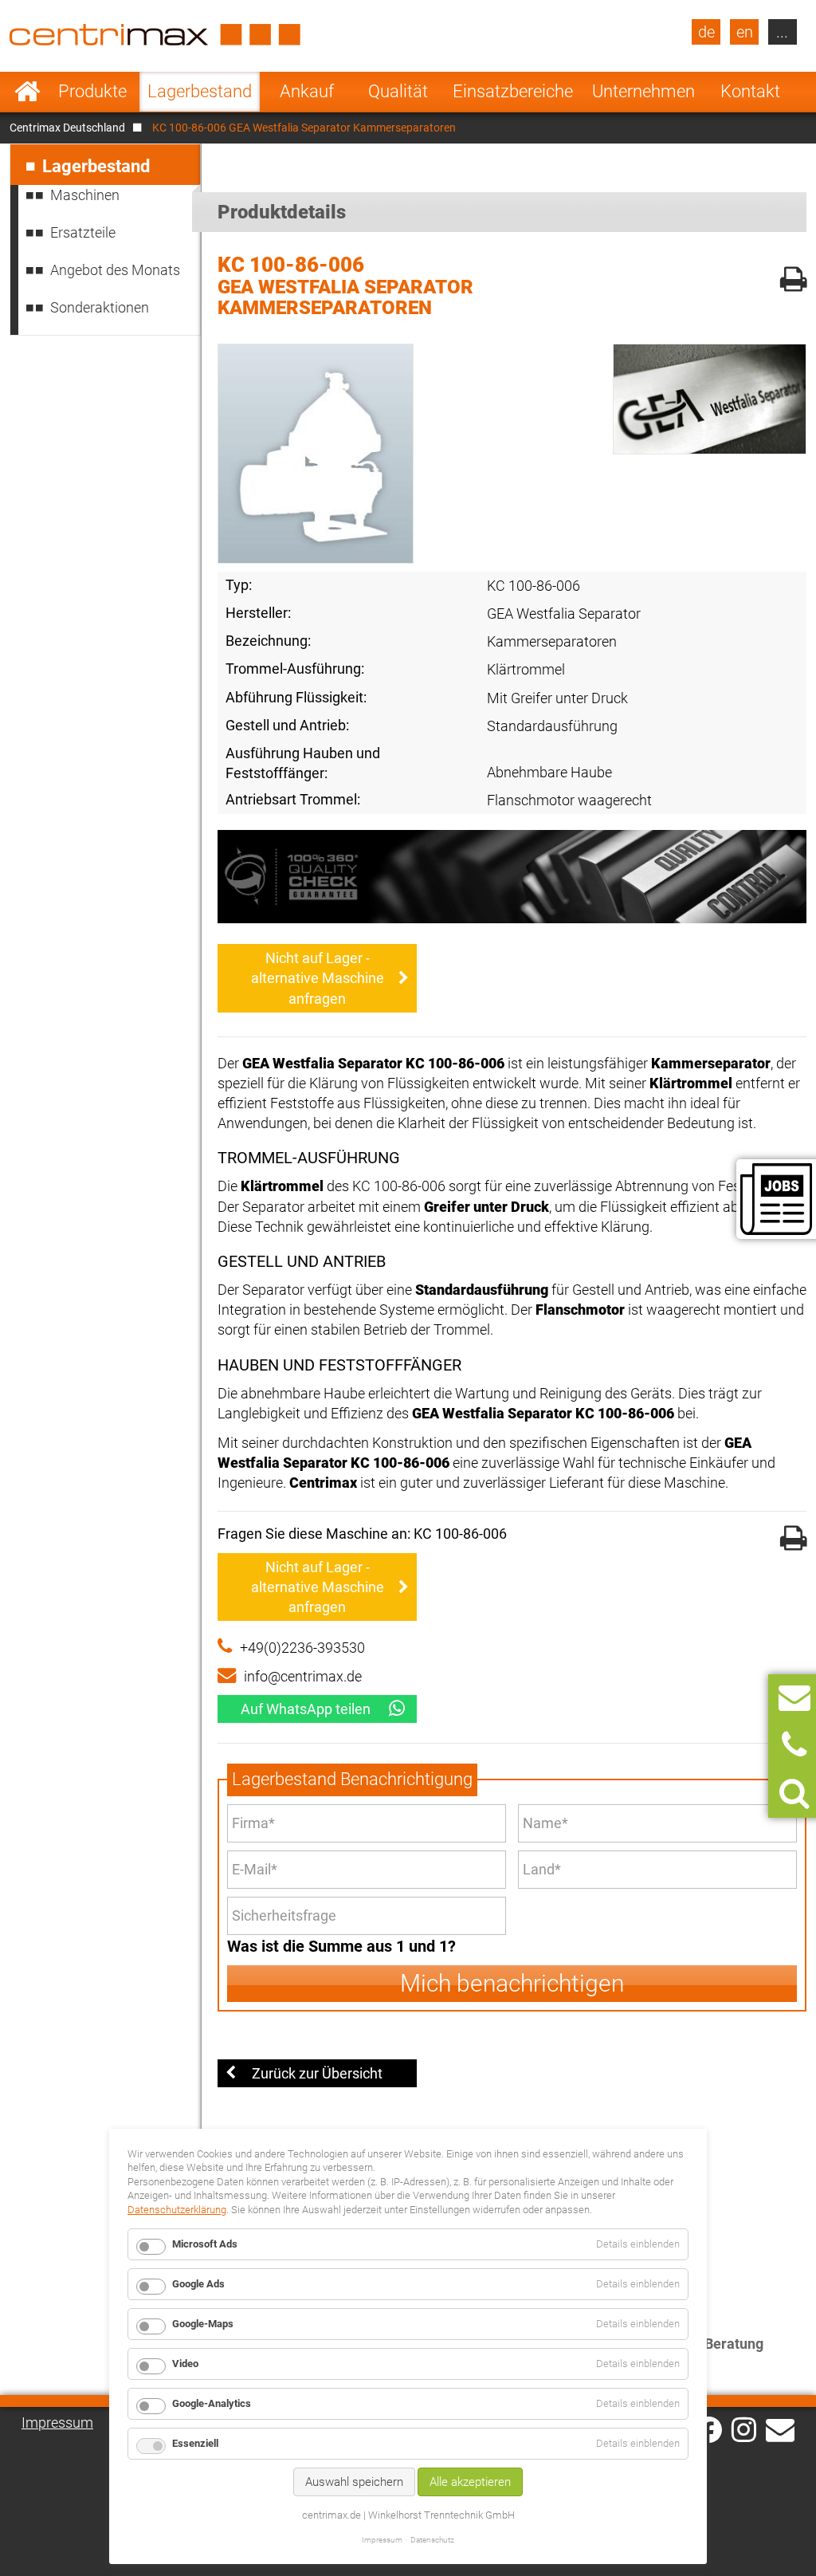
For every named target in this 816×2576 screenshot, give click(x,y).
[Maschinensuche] (794, 1793)
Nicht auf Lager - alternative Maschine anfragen (318, 978)
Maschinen (85, 195)
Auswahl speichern (354, 2482)
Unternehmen (643, 91)
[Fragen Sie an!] (794, 1698)
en (745, 32)
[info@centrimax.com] (780, 2429)
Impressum (57, 2423)
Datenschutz (432, 2540)
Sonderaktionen (100, 307)
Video (185, 2364)
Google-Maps (203, 2324)
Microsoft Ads (205, 2244)
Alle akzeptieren (470, 2482)
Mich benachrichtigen (512, 1983)
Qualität (398, 91)
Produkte (92, 91)
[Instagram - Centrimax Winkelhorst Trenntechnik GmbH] (744, 2429)
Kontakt (750, 91)
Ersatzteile (83, 232)
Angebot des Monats (115, 270)
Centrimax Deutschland (67, 128)
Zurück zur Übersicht (317, 2073)
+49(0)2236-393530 (302, 1648)
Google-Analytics (212, 2403)
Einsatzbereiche (513, 91)
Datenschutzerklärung (177, 2210)
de (706, 32)
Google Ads (198, 2284)
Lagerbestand (200, 91)
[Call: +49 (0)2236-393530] (794, 1746)
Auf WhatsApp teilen (306, 1709)
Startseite (27, 92)
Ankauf (307, 91)
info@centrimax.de (303, 1676)
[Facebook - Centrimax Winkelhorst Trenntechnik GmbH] (709, 2430)
